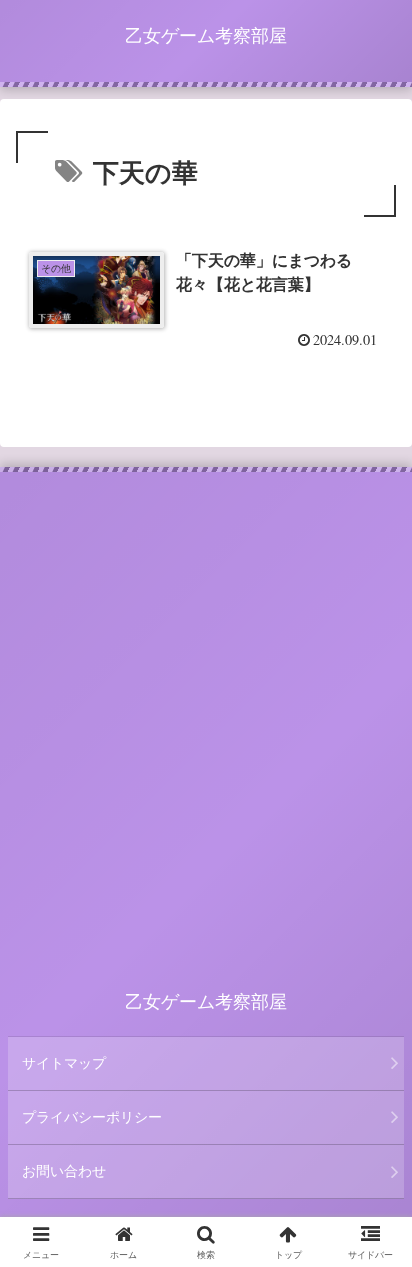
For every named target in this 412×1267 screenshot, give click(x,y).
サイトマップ (64, 1063)
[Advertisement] (206, 708)
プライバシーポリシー (92, 1117)
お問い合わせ (64, 1171)
